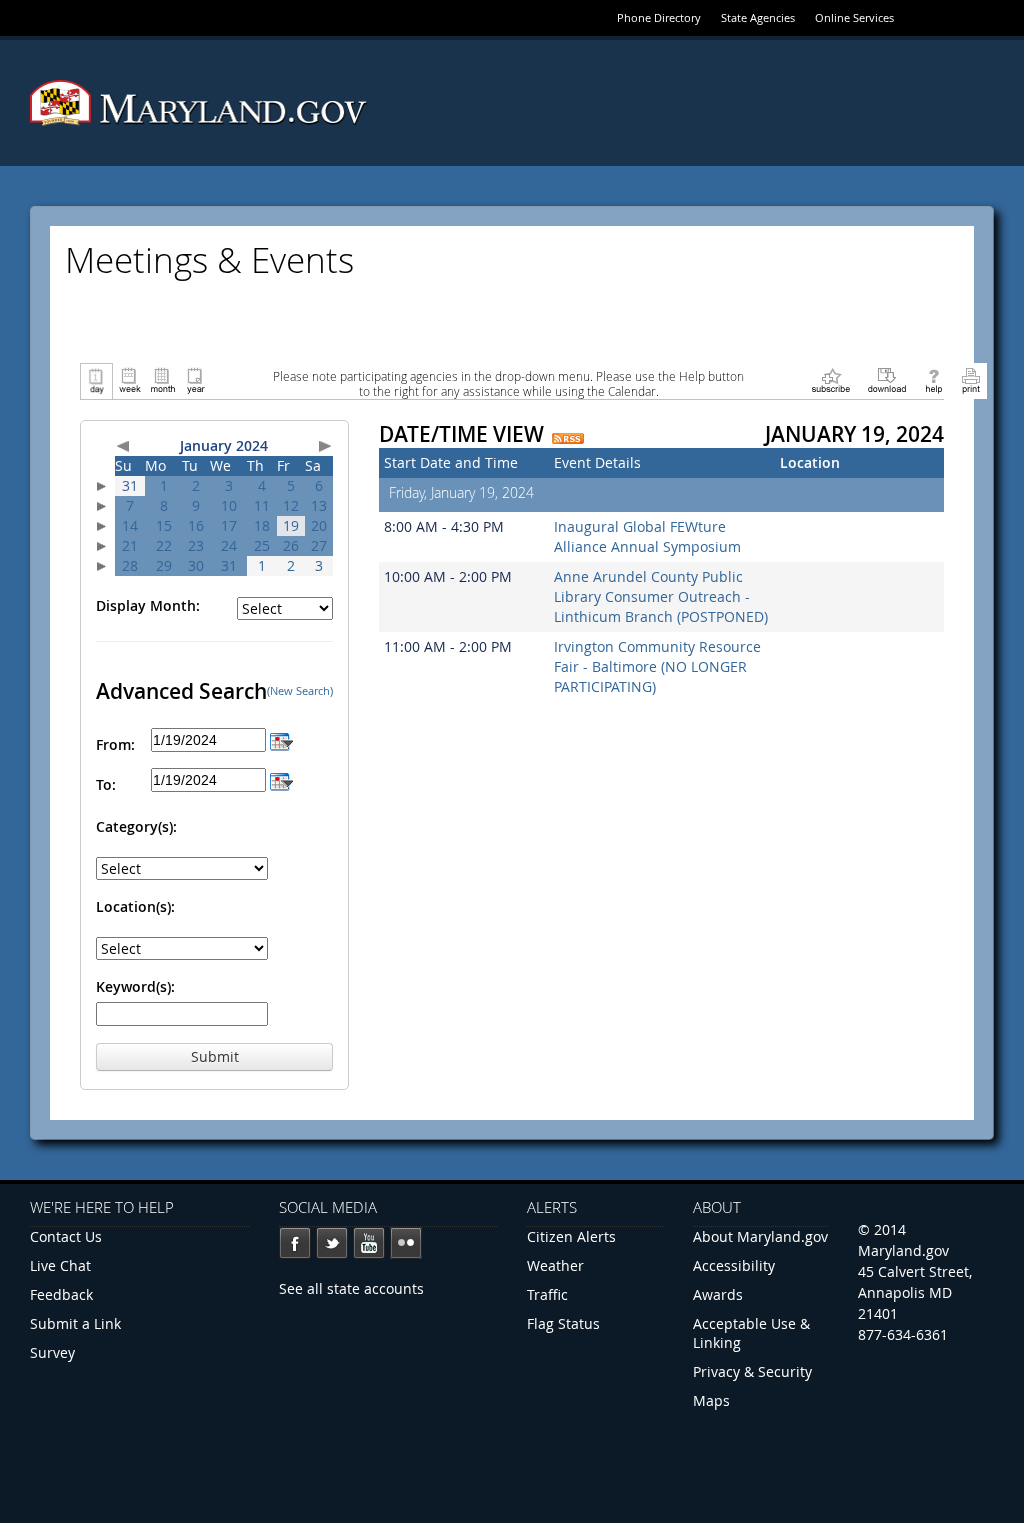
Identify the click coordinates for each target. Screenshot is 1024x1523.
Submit (215, 1056)
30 (196, 565)
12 (291, 505)
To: (106, 784)
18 (262, 525)
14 (130, 525)
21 (130, 545)
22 (164, 545)
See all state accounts (351, 1288)
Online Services (854, 17)
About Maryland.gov (760, 1236)
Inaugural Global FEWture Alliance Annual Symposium (647, 536)
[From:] (281, 739)
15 (164, 525)
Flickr (406, 1243)
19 (291, 525)
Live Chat (60, 1265)
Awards (718, 1294)
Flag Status (563, 1323)
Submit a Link (75, 1323)
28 (130, 565)
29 (164, 565)
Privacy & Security (752, 1371)
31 (130, 485)
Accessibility (734, 1265)
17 (229, 525)
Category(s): (136, 826)
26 (291, 545)
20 (319, 525)
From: (115, 744)
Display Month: (148, 605)
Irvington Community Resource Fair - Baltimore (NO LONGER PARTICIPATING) (657, 666)
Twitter (332, 1243)
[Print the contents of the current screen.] (970, 379)
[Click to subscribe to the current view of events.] (831, 379)
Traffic (547, 1294)
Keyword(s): (135, 986)
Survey (52, 1352)
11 (262, 505)
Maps (711, 1400)
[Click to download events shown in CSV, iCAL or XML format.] (887, 379)
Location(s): (135, 906)
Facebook (295, 1243)
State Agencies (758, 17)
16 (196, 525)
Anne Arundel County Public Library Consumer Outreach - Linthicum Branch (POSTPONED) (661, 596)
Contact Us (66, 1236)
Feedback (61, 1294)
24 (229, 545)
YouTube (369, 1243)
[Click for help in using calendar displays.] (933, 379)
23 (196, 545)
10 (229, 505)
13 (319, 505)
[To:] (281, 779)
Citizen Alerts (571, 1236)
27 (319, 545)
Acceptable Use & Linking (751, 1333)
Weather (555, 1265)
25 (262, 545)
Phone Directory (659, 17)
